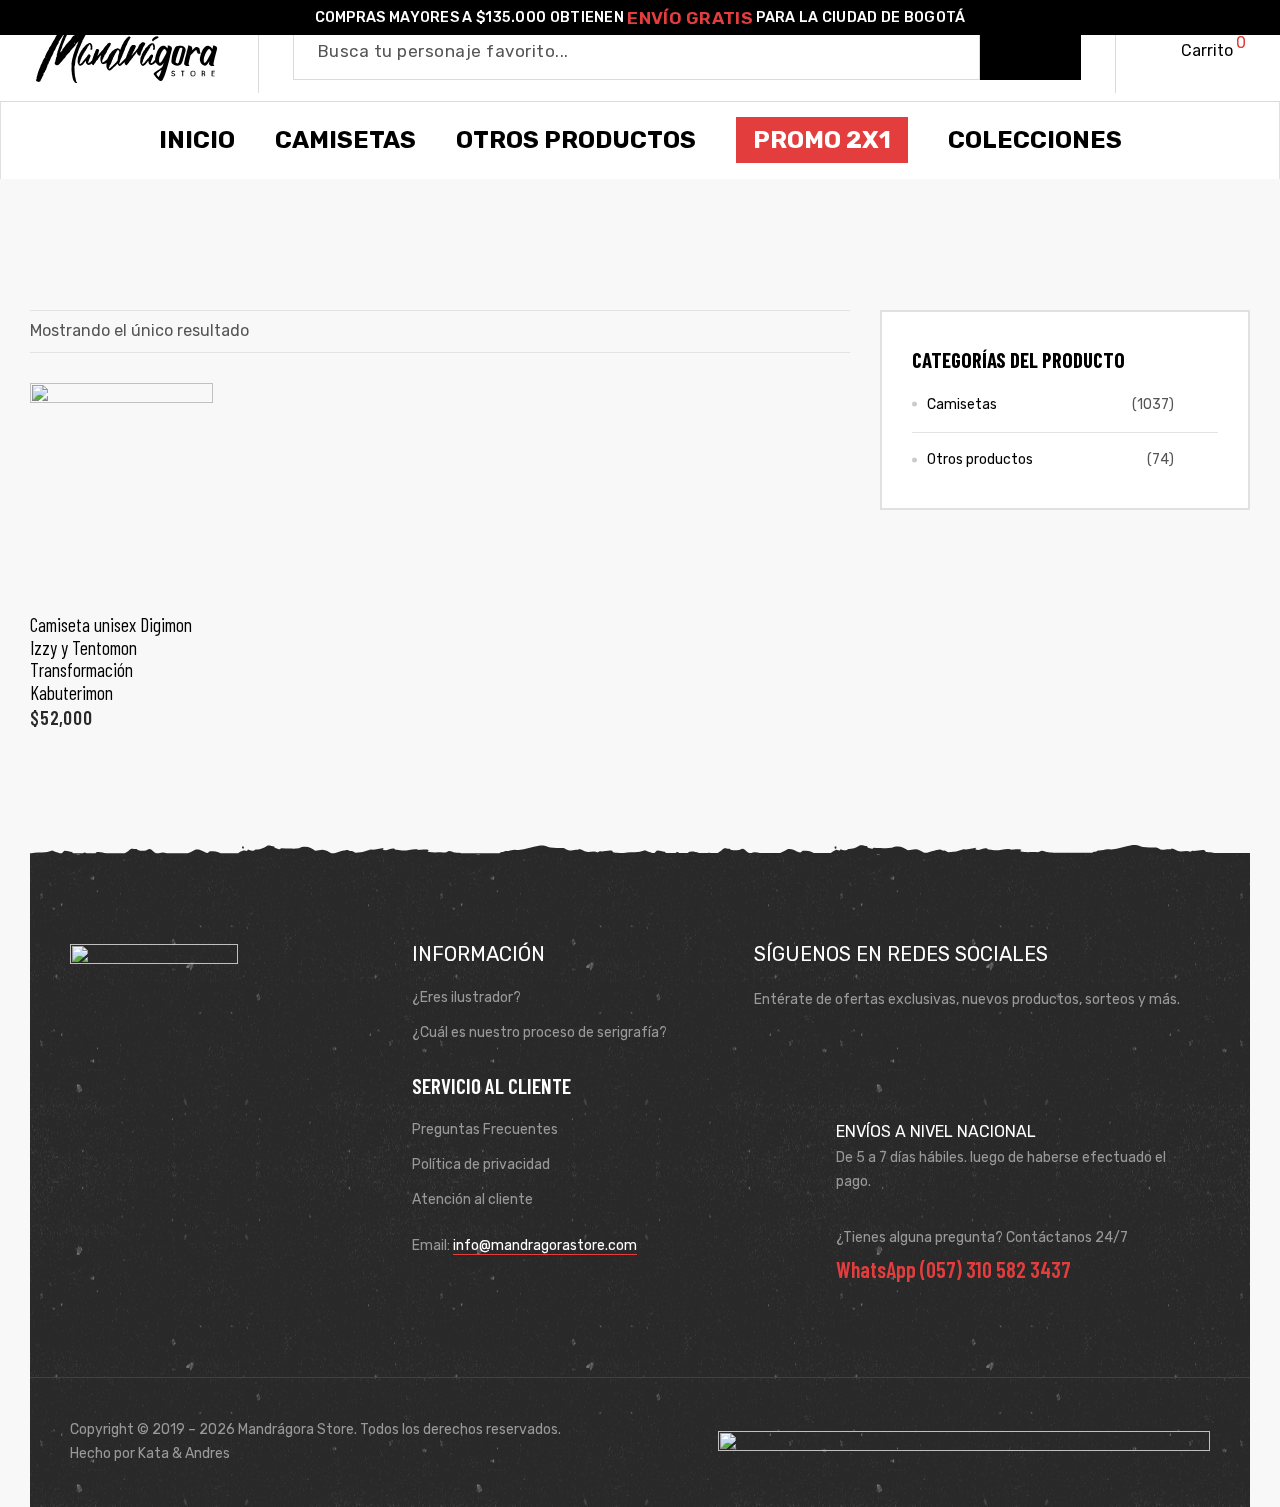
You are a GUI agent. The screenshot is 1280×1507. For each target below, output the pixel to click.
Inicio (197, 140)
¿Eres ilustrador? (466, 997)
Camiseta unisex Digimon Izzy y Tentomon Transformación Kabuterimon (111, 658)
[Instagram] (833, 1049)
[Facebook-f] (775, 1049)
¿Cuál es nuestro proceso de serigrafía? (539, 1032)
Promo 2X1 (822, 140)
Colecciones (1035, 140)
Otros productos (980, 459)
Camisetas (962, 404)
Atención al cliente (472, 1199)
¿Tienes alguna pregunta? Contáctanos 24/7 (982, 1237)
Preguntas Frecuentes (485, 1129)
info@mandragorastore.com (545, 1245)
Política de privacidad (481, 1164)
